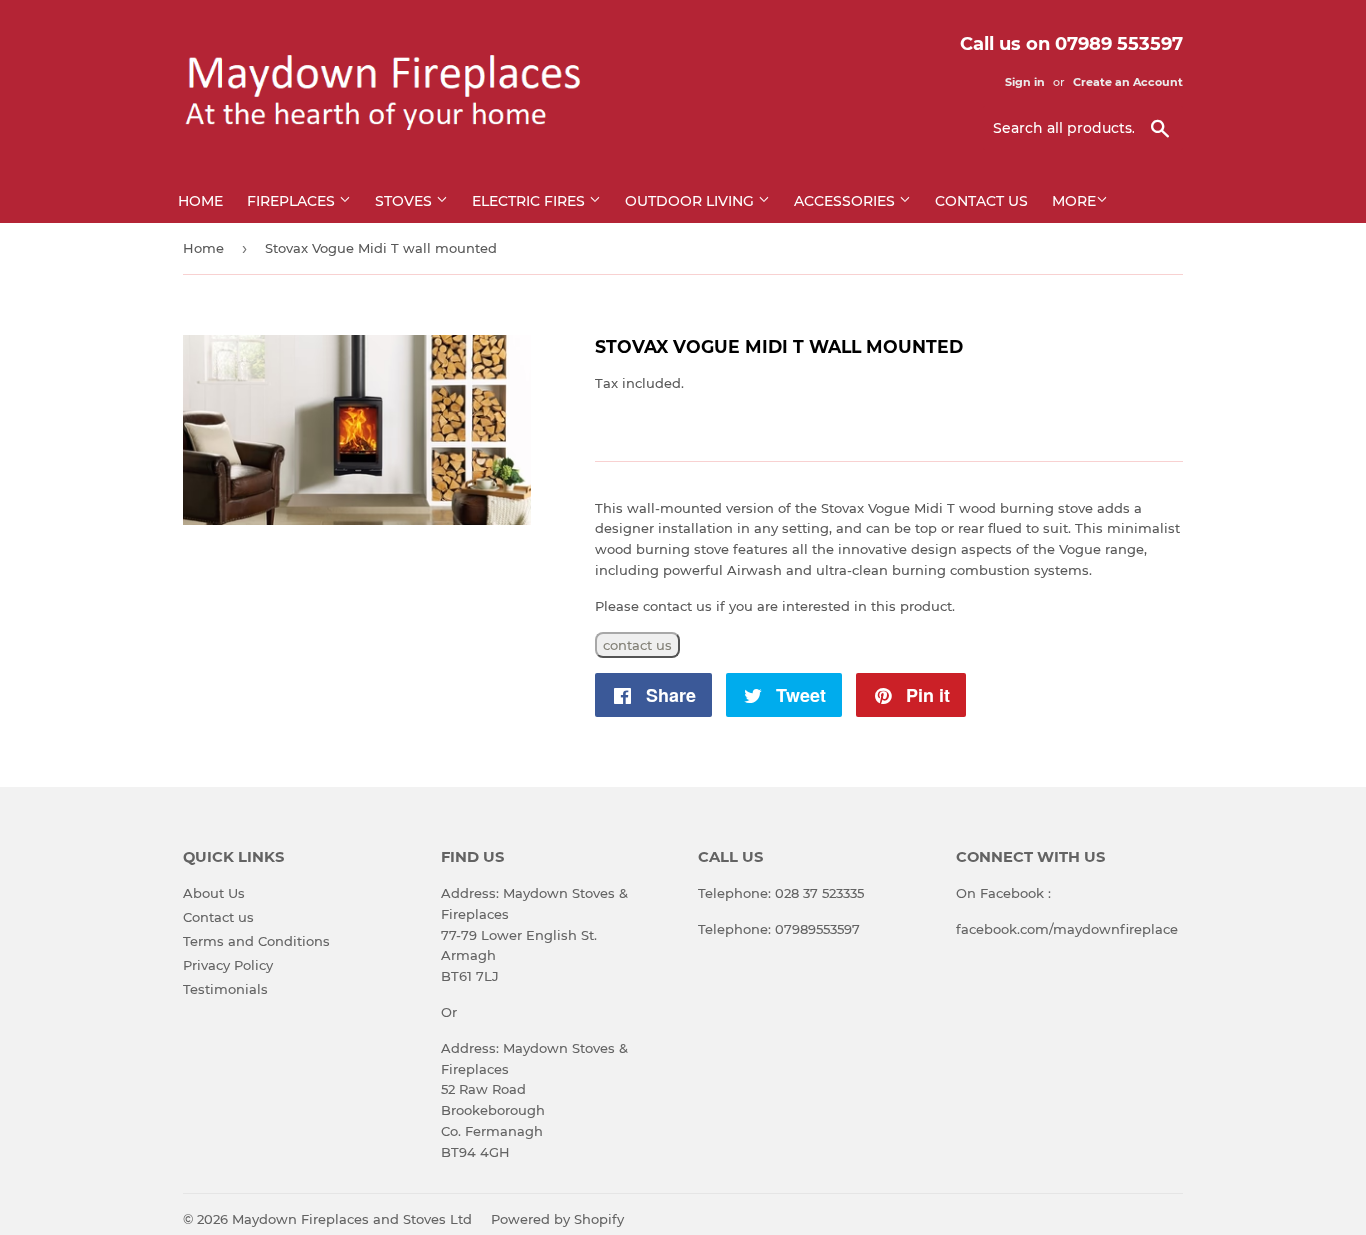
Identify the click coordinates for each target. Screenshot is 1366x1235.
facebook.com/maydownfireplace (1067, 929)
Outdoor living (691, 201)
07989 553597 (1119, 44)
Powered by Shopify (557, 1219)
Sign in (1025, 82)
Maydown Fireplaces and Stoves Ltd (352, 1219)
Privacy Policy (228, 965)
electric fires (530, 201)
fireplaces (293, 201)
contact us (637, 645)
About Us (214, 893)
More (1074, 201)
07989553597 (817, 929)
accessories (846, 201)
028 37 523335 (819, 893)
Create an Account (1128, 82)
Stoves (405, 201)
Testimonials (225, 989)
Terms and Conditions (256, 941)
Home (200, 201)
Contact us (981, 201)
